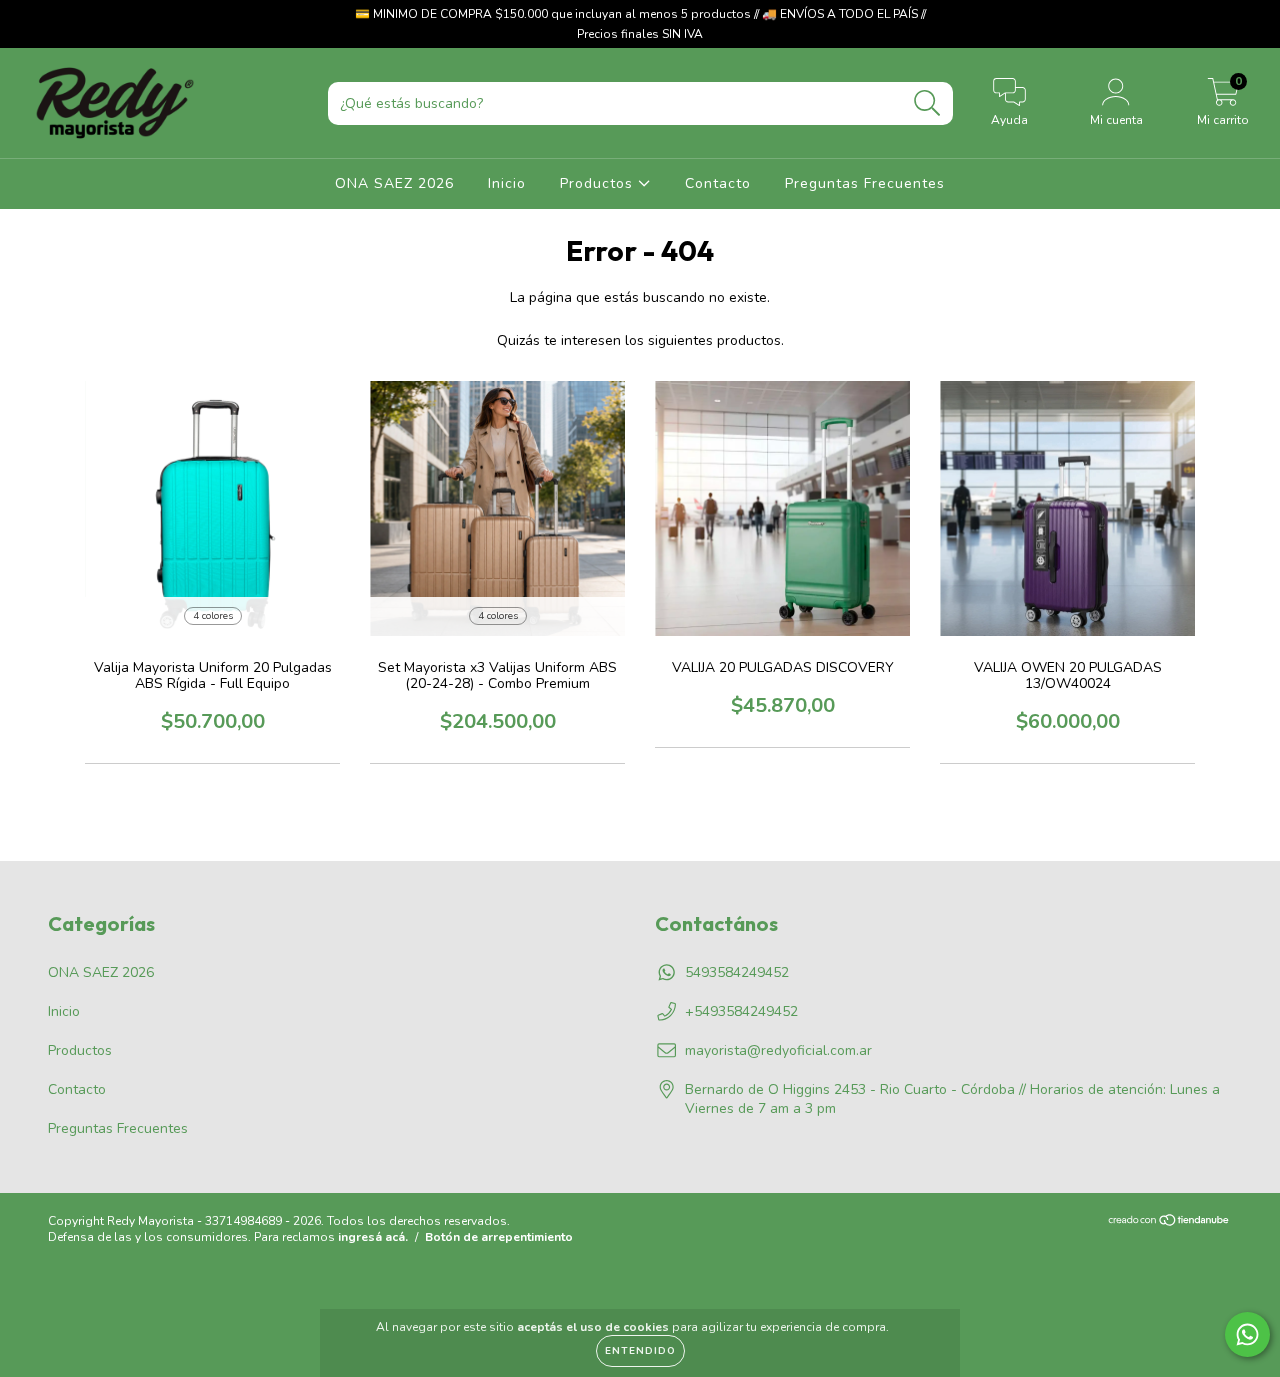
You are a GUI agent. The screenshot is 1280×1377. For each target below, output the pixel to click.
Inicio (507, 183)
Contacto (718, 183)
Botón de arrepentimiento (499, 1237)
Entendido (640, 1351)
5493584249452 (737, 972)
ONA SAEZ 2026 (394, 183)
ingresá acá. (373, 1237)
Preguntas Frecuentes (865, 183)
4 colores (213, 616)
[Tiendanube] (1169, 1222)
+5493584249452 (741, 1011)
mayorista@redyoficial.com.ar (778, 1050)
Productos (599, 183)
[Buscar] (927, 103)
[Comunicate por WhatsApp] (1247, 1334)
